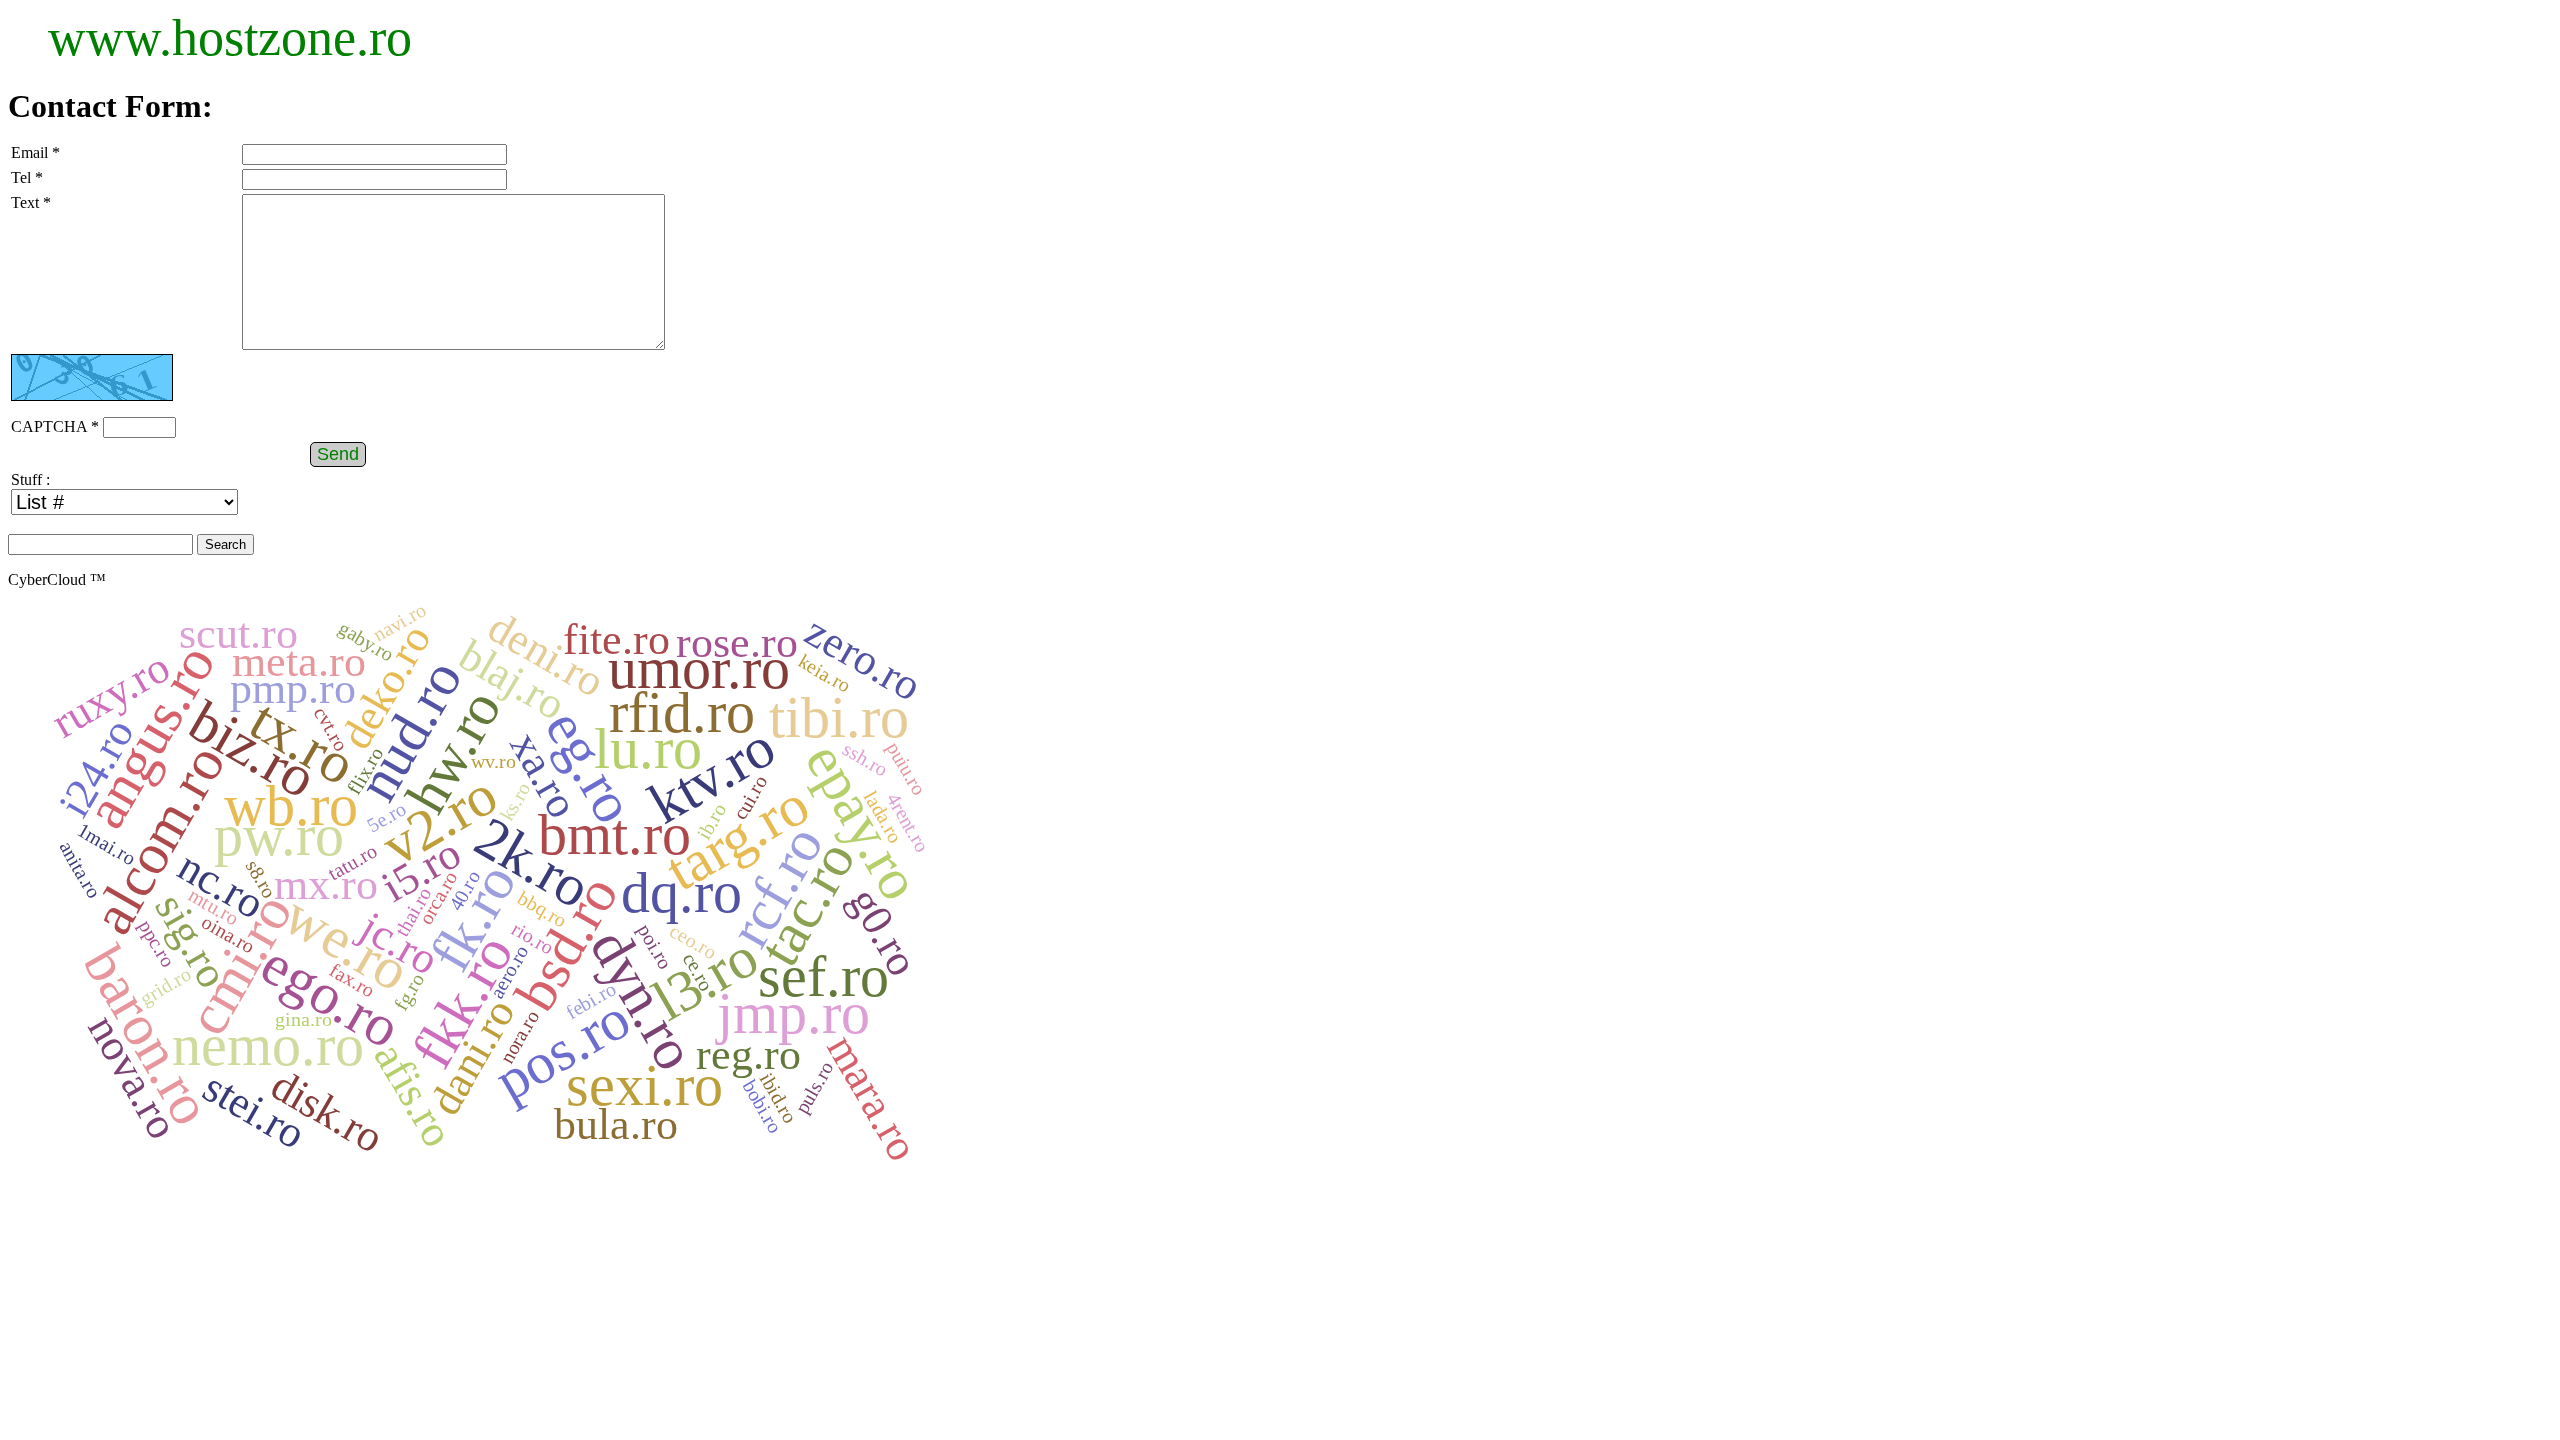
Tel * (27, 177)
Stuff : (30, 479)
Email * (35, 152)
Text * (31, 202)
